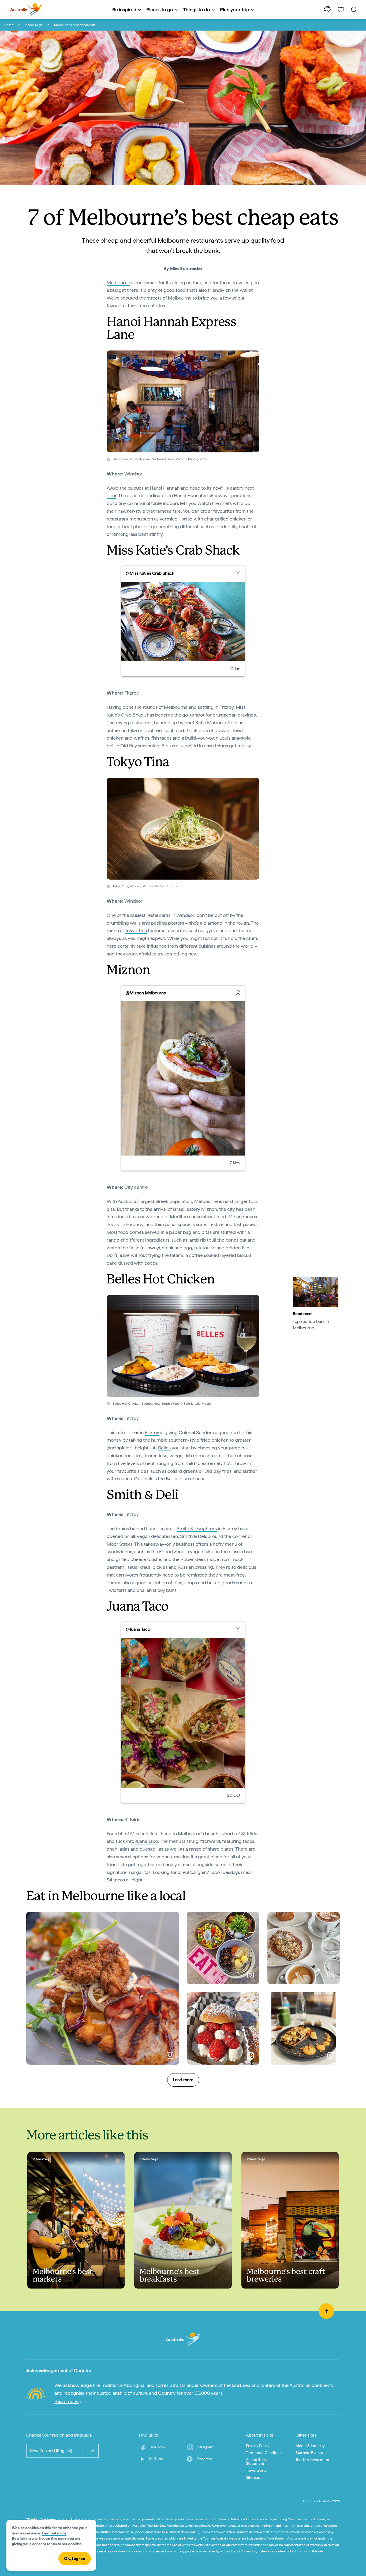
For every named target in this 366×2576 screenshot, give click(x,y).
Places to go (34, 25)
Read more (67, 2401)
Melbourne (118, 283)
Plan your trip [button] (235, 10)
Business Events (309, 2453)
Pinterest (204, 2459)
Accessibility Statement (257, 2461)
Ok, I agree (75, 2558)
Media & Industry (310, 2446)
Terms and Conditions (265, 2453)
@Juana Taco (138, 1629)
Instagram (205, 2447)
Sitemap (253, 2477)
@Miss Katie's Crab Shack (150, 573)
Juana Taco (147, 1841)
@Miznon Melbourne (146, 993)
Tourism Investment (312, 2460)
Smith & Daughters (197, 1528)
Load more (183, 2080)
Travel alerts (256, 2470)
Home (9, 25)
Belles (164, 1448)
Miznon (209, 1209)
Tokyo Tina (136, 930)
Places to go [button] (160, 10)
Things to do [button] (197, 10)
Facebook (157, 2447)
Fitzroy (152, 1432)
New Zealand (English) (51, 2451)
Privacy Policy (258, 2446)
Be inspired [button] (124, 10)
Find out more (54, 2533)
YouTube (156, 2459)
